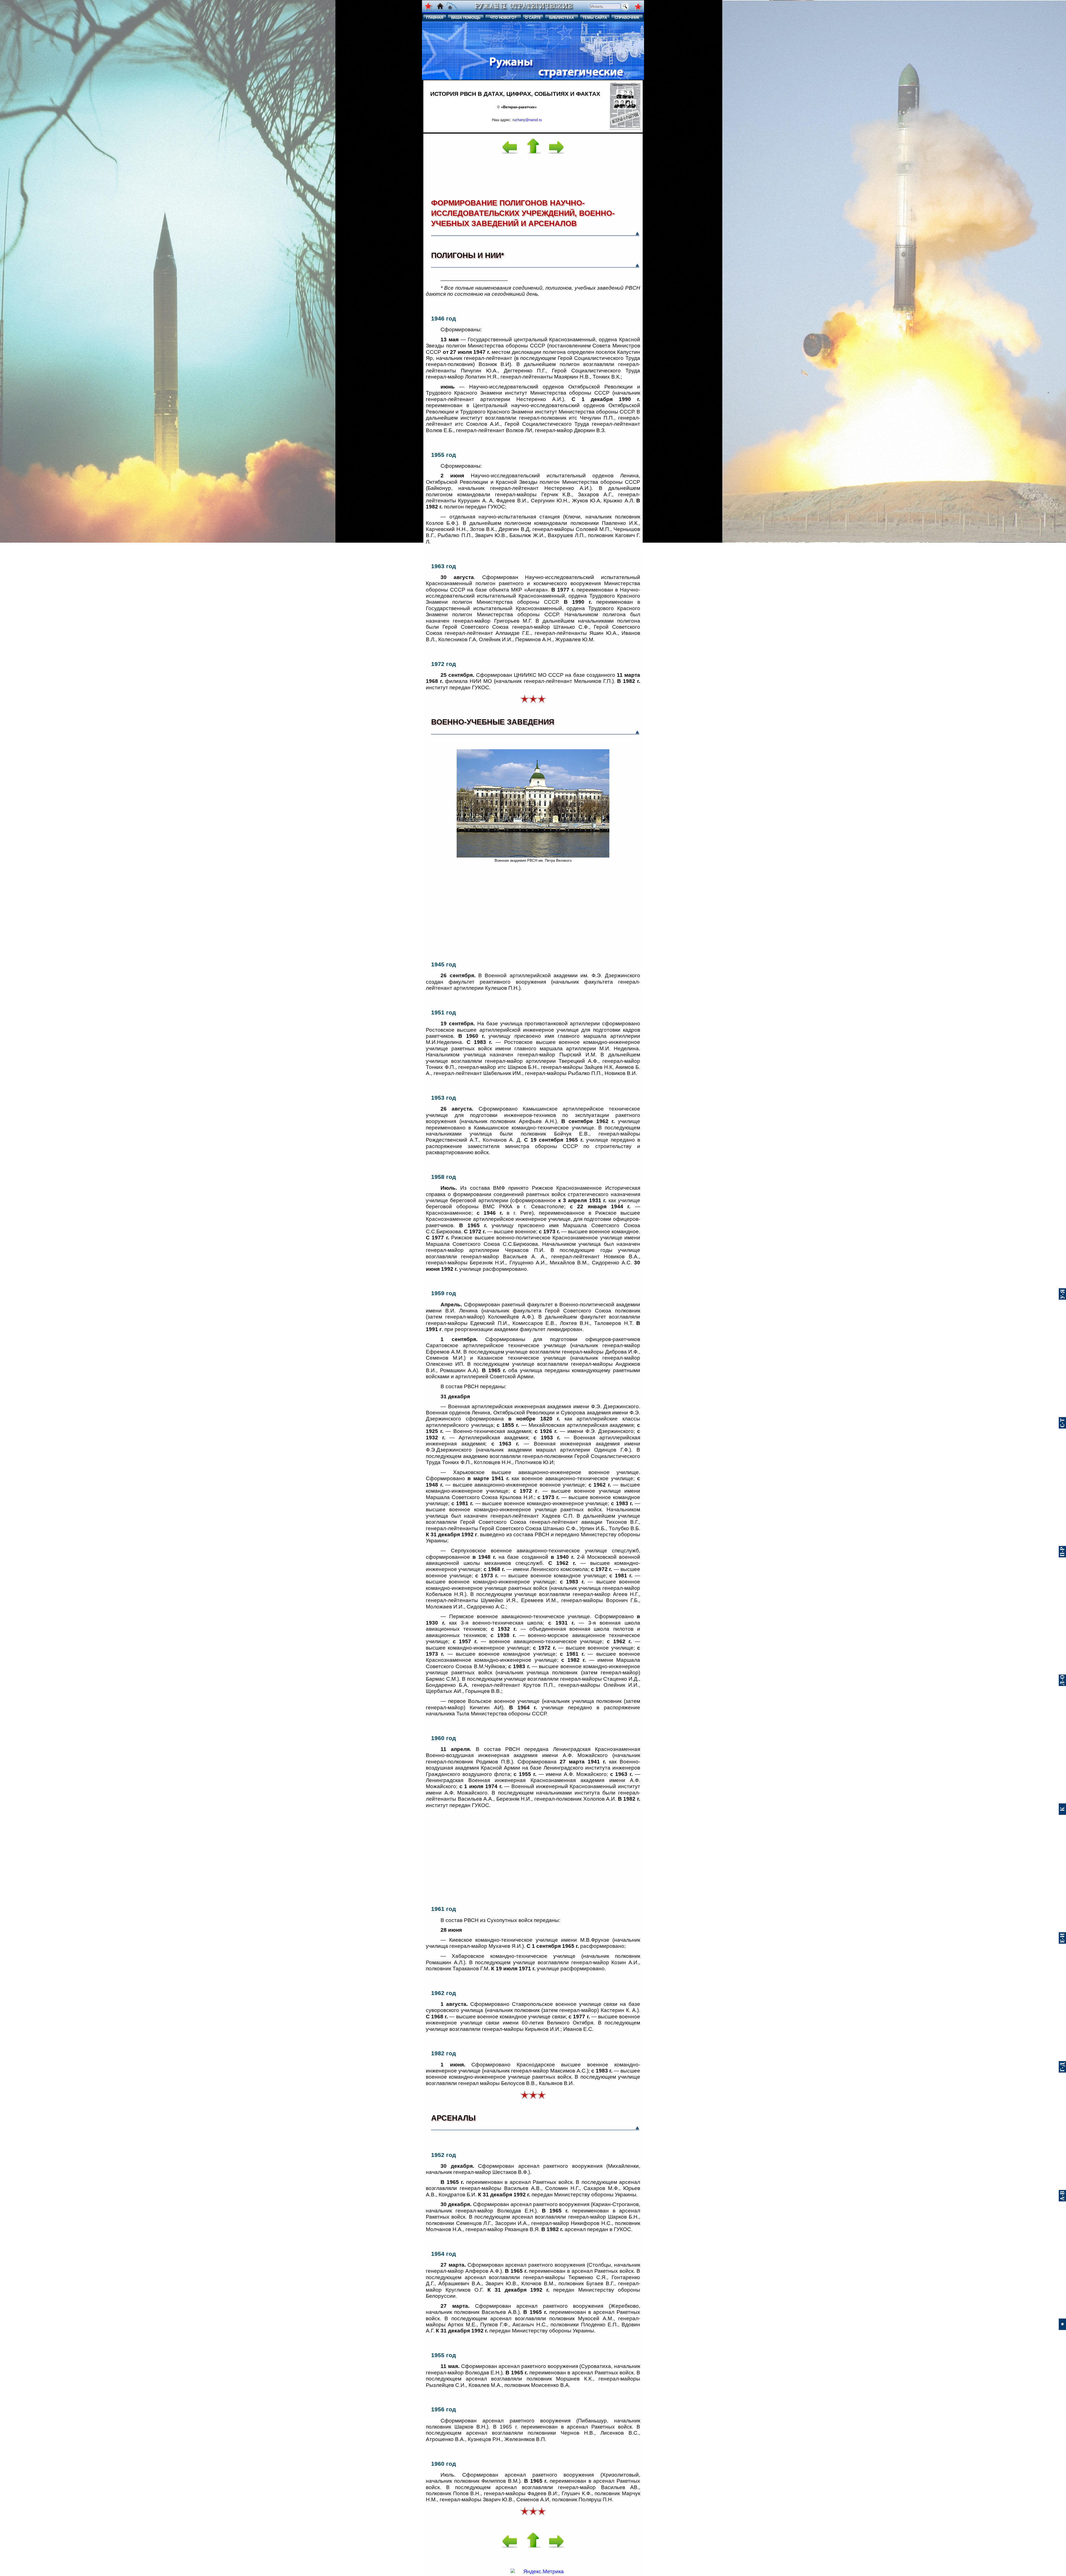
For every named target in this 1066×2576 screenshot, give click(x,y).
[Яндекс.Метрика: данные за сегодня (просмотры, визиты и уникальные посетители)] (537, 2572)
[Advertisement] (533, 172)
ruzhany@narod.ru (527, 120)
